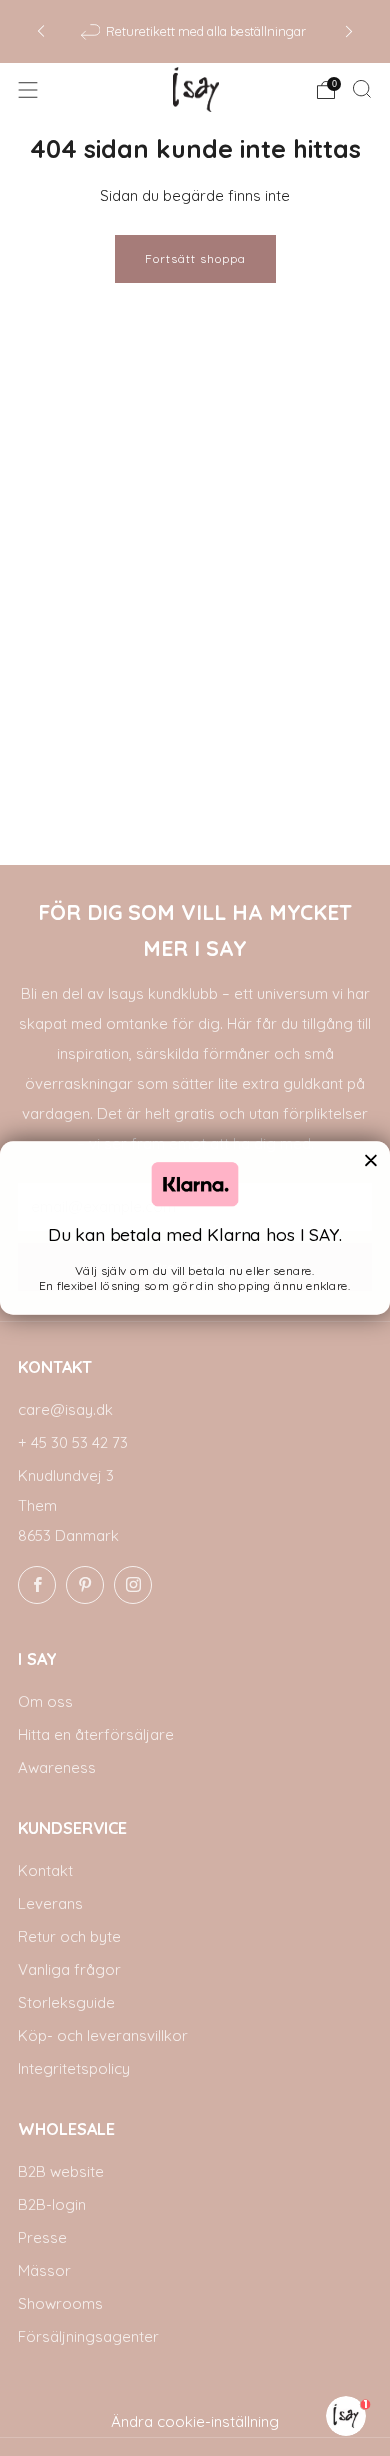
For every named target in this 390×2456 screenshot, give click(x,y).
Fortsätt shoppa (195, 258)
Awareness (57, 1767)
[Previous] (41, 31)
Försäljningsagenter (88, 2336)
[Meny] (28, 90)
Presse (42, 2237)
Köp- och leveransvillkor (103, 2035)
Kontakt (45, 1870)
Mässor (44, 2270)
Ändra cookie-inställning (195, 2421)
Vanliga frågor (69, 1969)
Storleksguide (66, 2002)
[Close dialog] (371, 1160)
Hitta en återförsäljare (96, 1734)
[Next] (349, 31)
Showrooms (60, 2303)
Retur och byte (69, 1936)
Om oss (45, 1701)
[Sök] (362, 89)
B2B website (61, 2171)
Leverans (50, 1903)
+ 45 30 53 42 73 (73, 1442)
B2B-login (52, 2204)
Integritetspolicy (74, 2068)
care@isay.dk (65, 1409)
